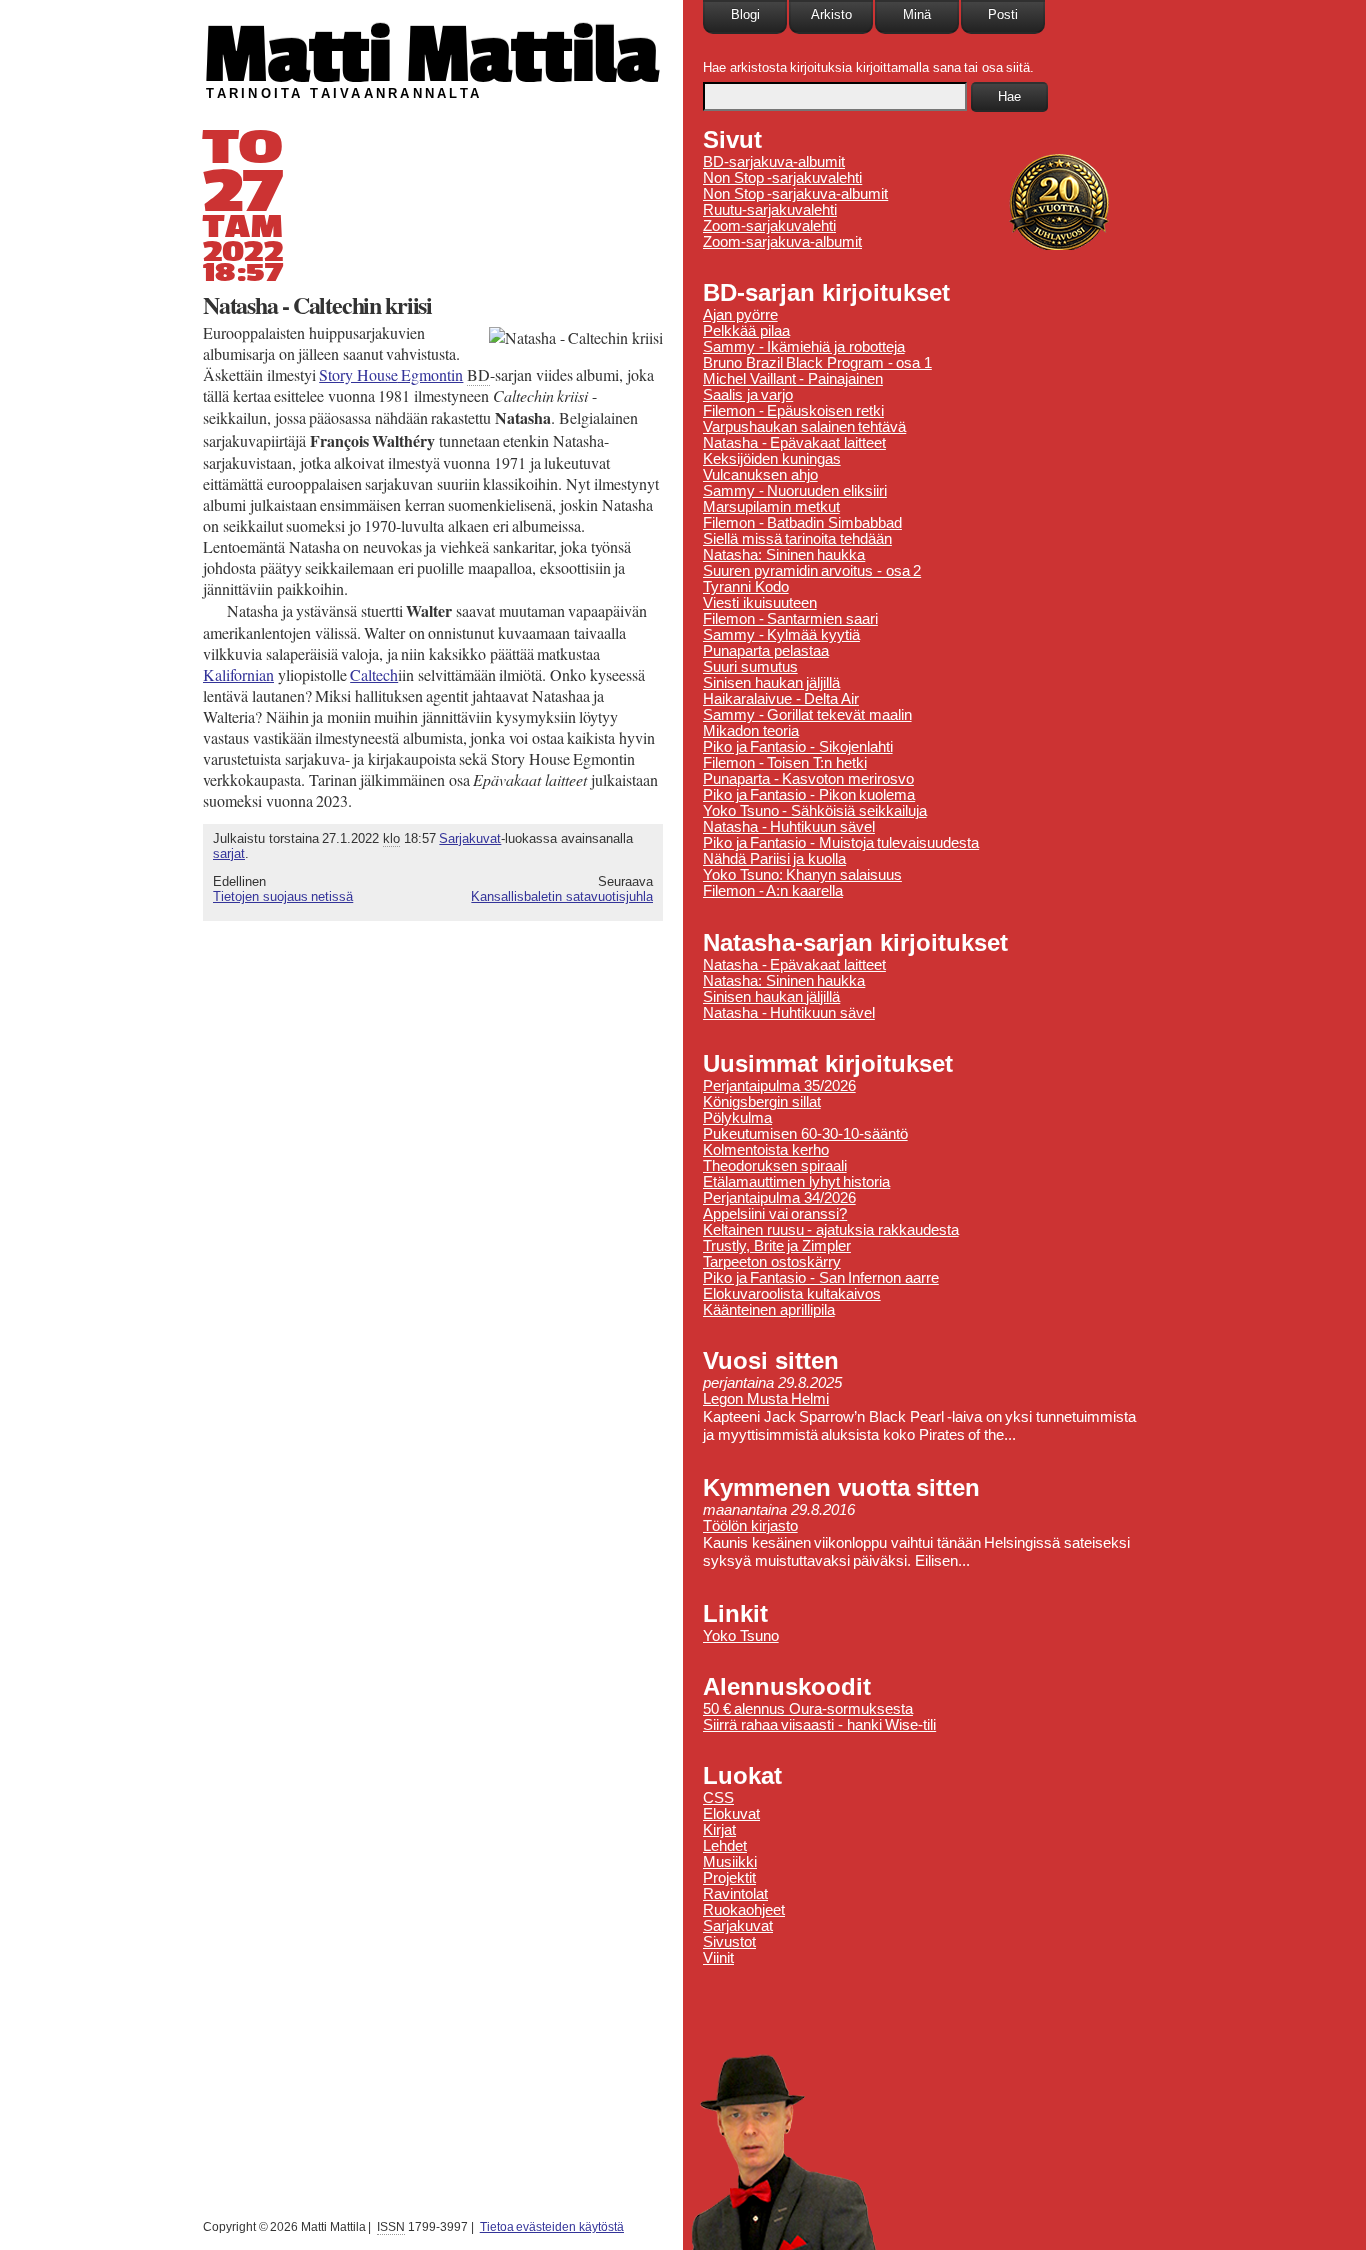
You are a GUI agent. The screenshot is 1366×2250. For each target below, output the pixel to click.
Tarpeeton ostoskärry (772, 1262)
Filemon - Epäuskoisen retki (793, 411)
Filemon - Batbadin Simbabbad (802, 523)
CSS (718, 1798)
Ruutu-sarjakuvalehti (770, 210)
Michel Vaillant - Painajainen (793, 379)
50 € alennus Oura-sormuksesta (808, 1709)
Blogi (745, 14)
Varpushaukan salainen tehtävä (804, 427)
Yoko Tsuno (741, 1636)
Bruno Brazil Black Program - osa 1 (817, 363)
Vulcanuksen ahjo (760, 475)
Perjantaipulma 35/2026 (779, 1086)
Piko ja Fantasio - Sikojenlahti (798, 747)
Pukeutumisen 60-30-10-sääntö (805, 1134)
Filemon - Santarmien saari (790, 619)
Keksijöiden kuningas (772, 459)
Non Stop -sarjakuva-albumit (795, 194)
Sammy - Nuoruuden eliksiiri (795, 491)
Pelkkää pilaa (746, 331)
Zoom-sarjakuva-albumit (782, 242)
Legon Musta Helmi (766, 1399)
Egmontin (391, 374)
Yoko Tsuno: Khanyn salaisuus (802, 875)
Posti (1003, 14)
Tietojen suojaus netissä (283, 896)
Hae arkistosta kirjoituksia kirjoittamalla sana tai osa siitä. (868, 67)
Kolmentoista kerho (766, 1150)
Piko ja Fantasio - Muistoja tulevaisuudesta (841, 843)
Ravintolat (735, 1894)
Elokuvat (731, 1814)
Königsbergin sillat (762, 1102)
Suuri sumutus (750, 667)
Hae (1009, 96)
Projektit (729, 1878)
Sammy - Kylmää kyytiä (781, 635)
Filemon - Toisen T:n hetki (785, 763)
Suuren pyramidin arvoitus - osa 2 (812, 571)
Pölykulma (737, 1118)
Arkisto (831, 14)
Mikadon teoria (751, 731)
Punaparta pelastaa (766, 651)
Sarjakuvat (470, 838)
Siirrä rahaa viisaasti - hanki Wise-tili (819, 1725)
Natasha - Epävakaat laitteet (794, 443)
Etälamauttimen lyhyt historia (796, 1182)
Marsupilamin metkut (771, 507)
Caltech (374, 674)
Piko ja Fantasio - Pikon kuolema (809, 795)
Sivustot (729, 1942)
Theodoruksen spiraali (775, 1166)
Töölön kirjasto (750, 1526)
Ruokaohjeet (744, 1910)
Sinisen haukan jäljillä (771, 683)
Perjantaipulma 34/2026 (779, 1198)
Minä (917, 14)
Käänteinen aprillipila (769, 1310)
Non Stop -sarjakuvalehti (782, 178)
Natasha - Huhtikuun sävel (789, 827)
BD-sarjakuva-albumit (774, 162)
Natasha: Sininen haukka (784, 555)
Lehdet (725, 1846)
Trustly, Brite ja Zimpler (777, 1246)
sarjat (229, 853)
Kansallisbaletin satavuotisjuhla (562, 896)
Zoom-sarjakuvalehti (769, 226)
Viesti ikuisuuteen (760, 603)
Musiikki (730, 1862)
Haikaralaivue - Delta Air (781, 699)
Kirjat (719, 1830)
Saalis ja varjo (748, 395)
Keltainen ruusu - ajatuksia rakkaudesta (831, 1230)
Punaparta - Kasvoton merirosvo (808, 779)
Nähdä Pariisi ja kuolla (774, 859)
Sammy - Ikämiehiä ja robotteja (804, 347)
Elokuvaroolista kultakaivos (792, 1294)
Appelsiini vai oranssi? (775, 1214)
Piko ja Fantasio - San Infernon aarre (821, 1278)
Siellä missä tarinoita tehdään (797, 539)
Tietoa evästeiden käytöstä (552, 2227)
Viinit (718, 1958)
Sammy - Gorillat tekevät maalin (807, 715)
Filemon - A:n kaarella (773, 891)
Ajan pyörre (740, 315)
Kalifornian (238, 674)
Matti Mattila (430, 53)
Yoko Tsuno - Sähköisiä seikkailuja (815, 811)
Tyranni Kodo (746, 587)
